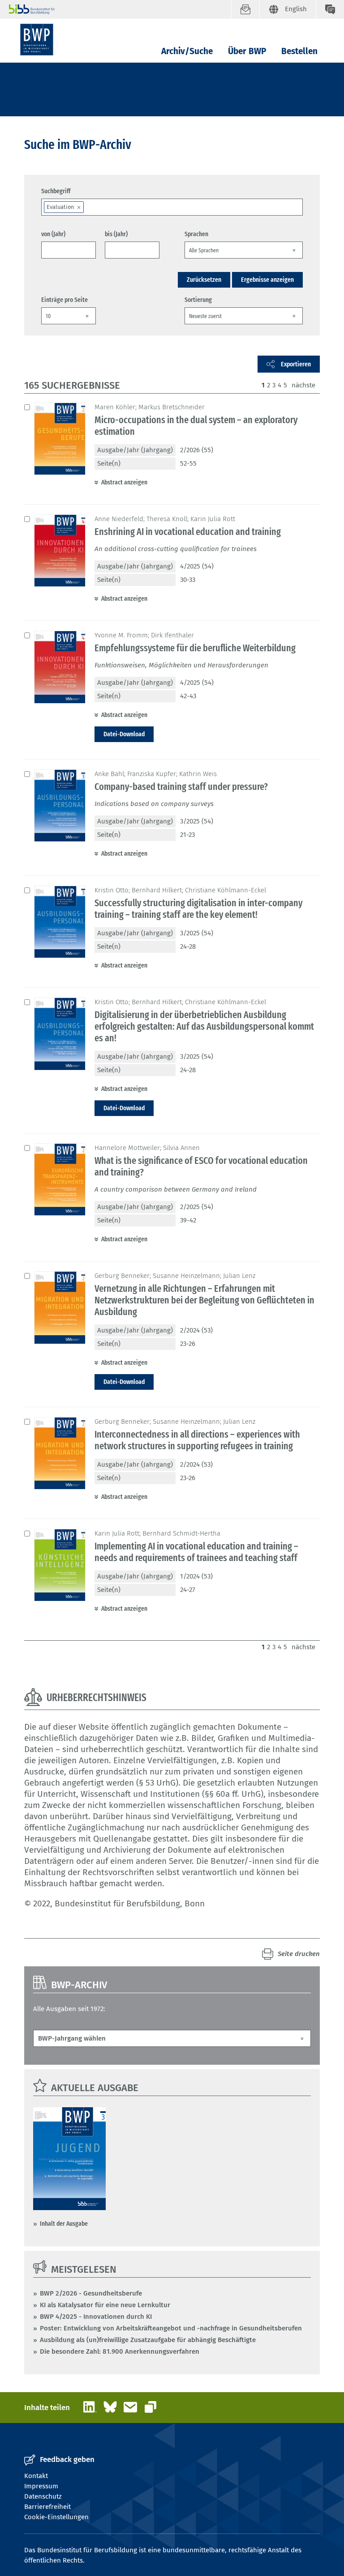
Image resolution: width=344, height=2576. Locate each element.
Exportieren (296, 364)
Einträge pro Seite (64, 300)
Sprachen (196, 234)
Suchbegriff (56, 191)
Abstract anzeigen (124, 482)
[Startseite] (37, 40)
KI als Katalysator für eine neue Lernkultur (105, 2305)
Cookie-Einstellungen (56, 2517)
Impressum (41, 2486)
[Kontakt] (330, 9)
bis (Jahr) (116, 234)
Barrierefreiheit (47, 2507)
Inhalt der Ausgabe (64, 2224)
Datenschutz (43, 2496)
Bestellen (299, 51)
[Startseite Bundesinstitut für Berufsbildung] (120, 9)
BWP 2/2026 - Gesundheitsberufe (91, 2293)
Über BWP (247, 51)
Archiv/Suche (187, 51)
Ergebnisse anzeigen (267, 280)
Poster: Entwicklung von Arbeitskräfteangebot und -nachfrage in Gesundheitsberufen (171, 2328)
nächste (303, 385)
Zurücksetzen (204, 280)
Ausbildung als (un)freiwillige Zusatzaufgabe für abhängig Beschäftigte (148, 2340)
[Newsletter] (245, 9)
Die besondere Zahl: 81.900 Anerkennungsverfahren (120, 2351)
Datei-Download (124, 734)
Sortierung (198, 300)
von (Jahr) (53, 234)
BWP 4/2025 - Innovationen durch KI (96, 2317)
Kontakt (36, 2476)
